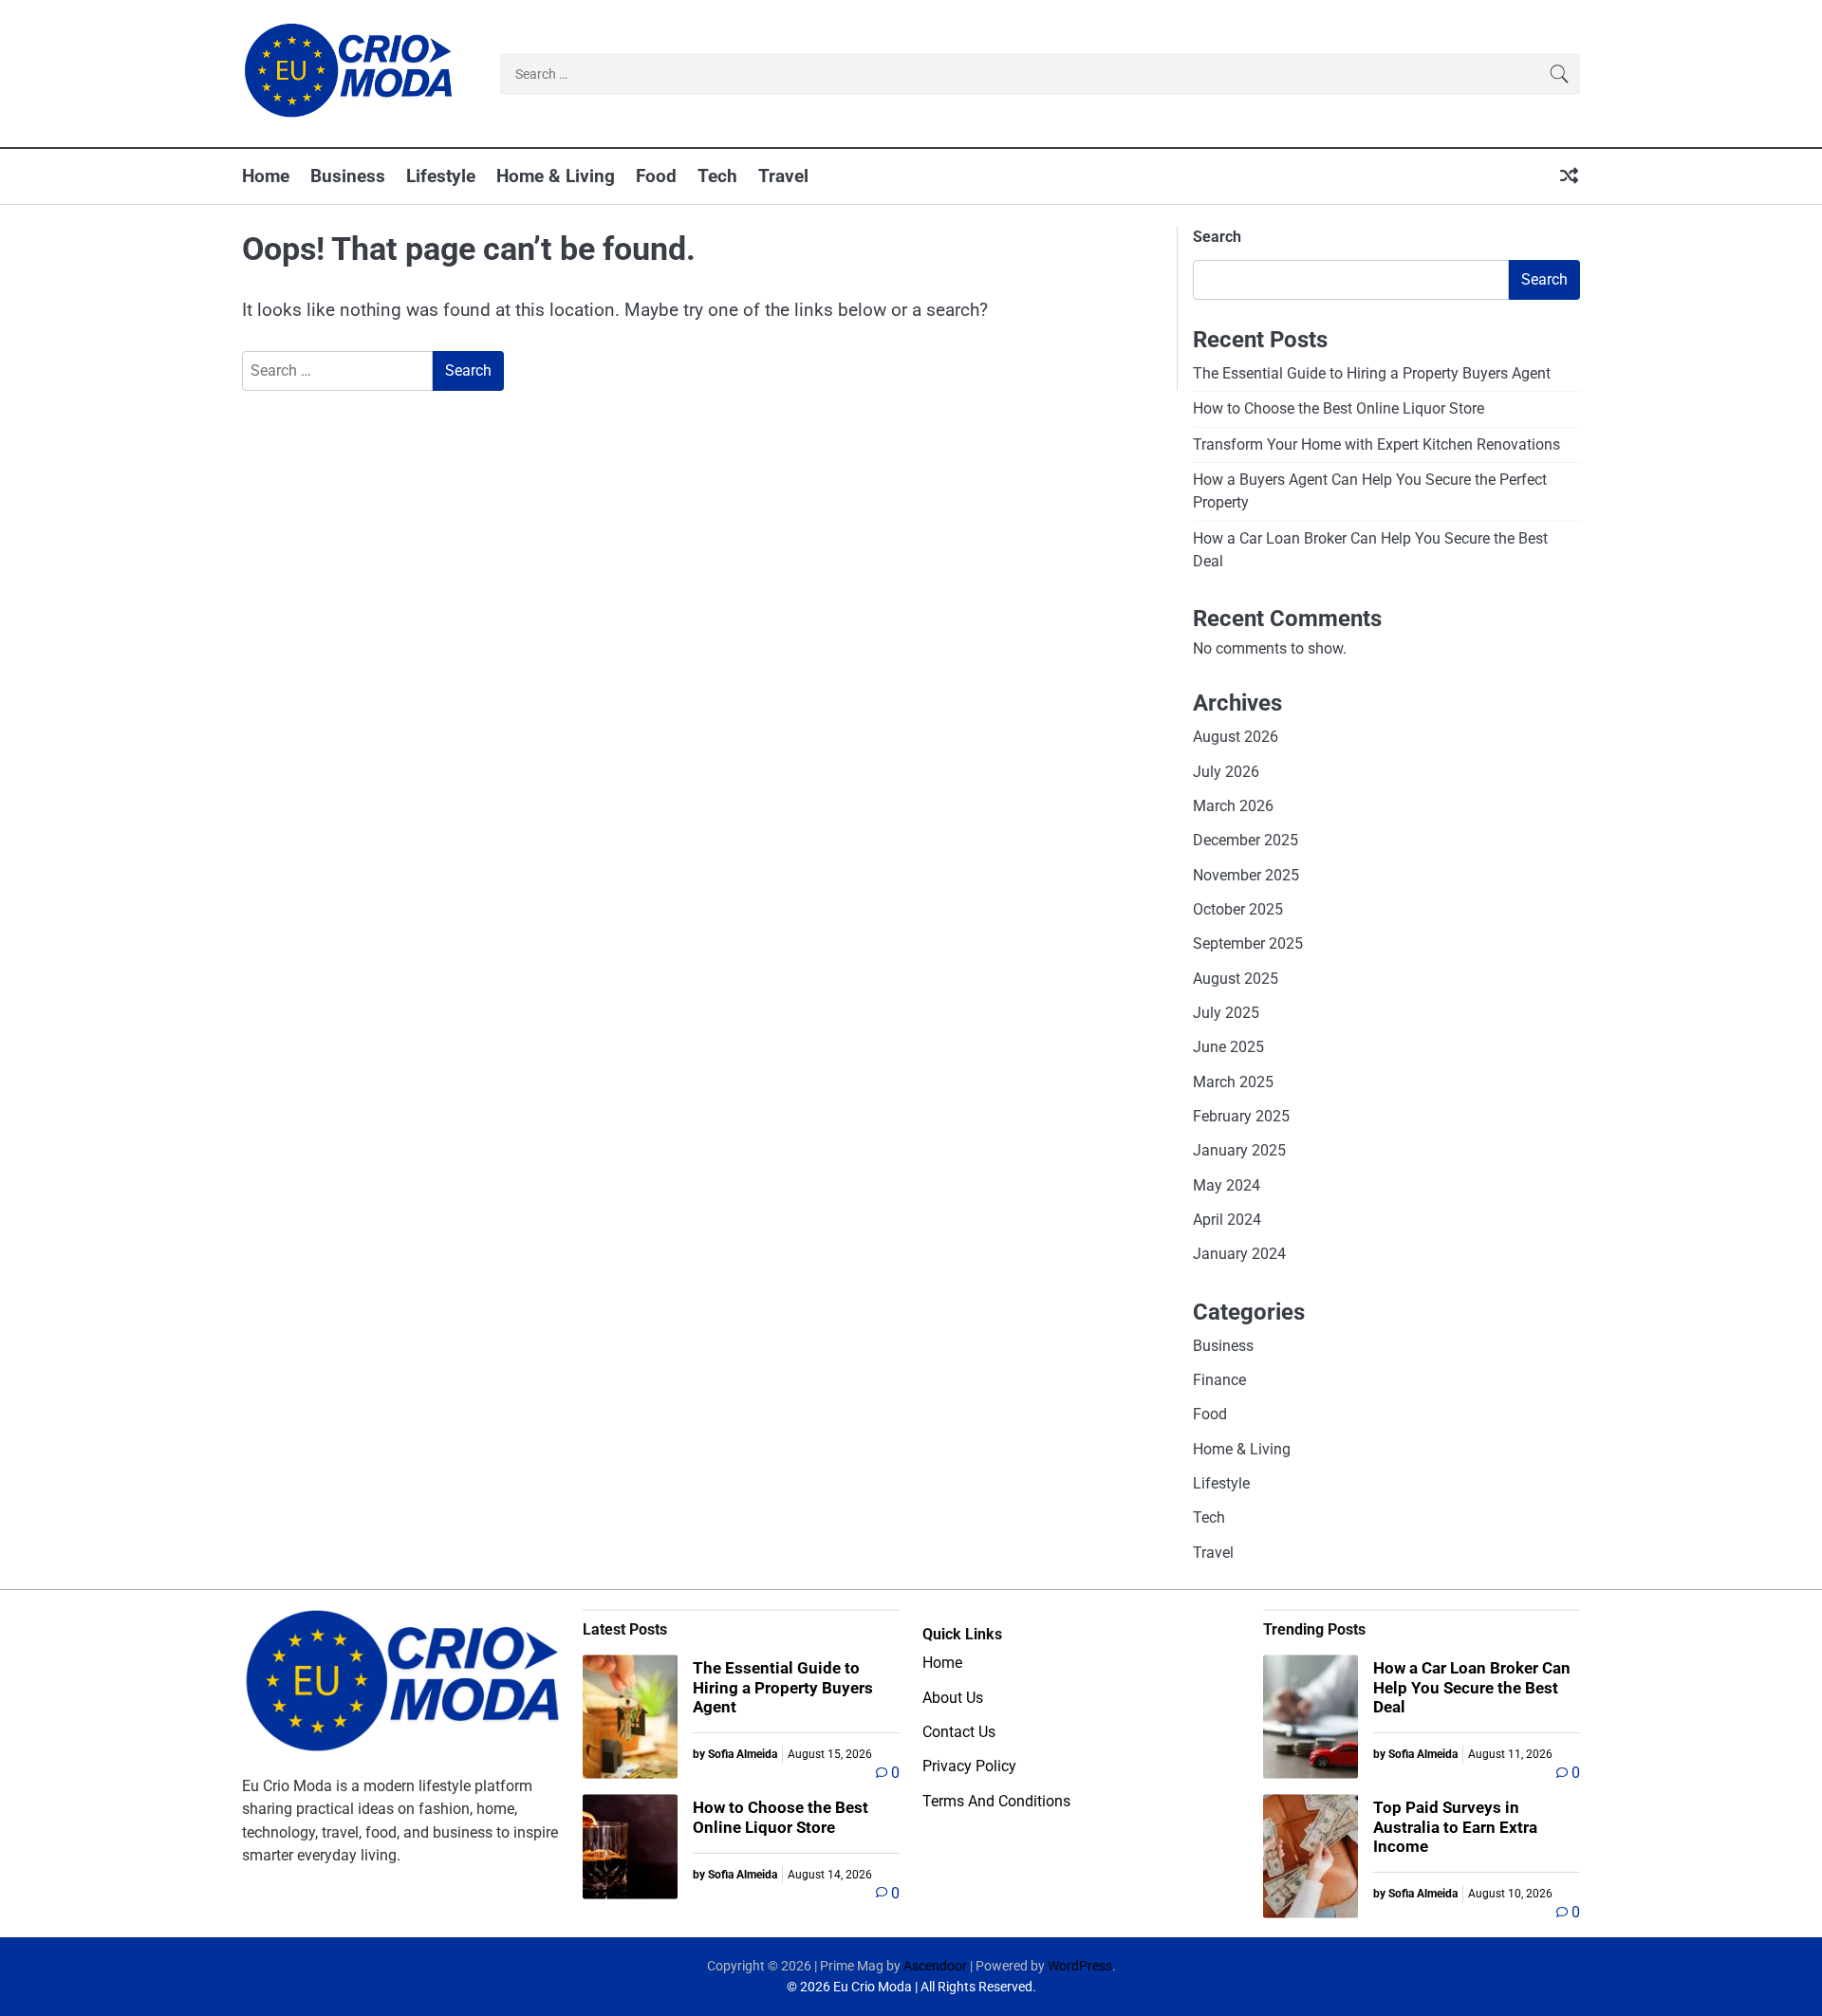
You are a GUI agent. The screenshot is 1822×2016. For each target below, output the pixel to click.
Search (1217, 237)
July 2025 (1226, 1013)
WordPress (1080, 1966)
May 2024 (1227, 1185)
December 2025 (1246, 840)
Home (266, 176)
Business (348, 176)
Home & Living (556, 176)
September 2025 (1248, 943)
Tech (717, 176)
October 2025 (1238, 909)
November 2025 (1246, 875)
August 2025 (1236, 979)
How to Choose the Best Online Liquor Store (1339, 408)
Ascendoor (935, 1966)
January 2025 (1239, 1150)
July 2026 (1226, 772)
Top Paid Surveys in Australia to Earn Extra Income (1455, 1827)
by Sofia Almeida (735, 1754)
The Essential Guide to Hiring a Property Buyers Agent (1372, 373)
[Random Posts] (1569, 177)
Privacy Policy (969, 1766)
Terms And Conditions (996, 1801)
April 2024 (1227, 1220)
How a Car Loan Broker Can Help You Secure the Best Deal (1472, 1687)
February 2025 (1241, 1116)
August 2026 (1236, 737)
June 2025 (1228, 1047)
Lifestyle (441, 176)
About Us (953, 1698)
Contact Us (959, 1732)
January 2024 (1239, 1254)
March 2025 (1233, 1082)
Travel (783, 176)
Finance (1219, 1380)
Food (656, 176)
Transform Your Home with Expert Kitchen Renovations (1376, 444)
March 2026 (1233, 806)
